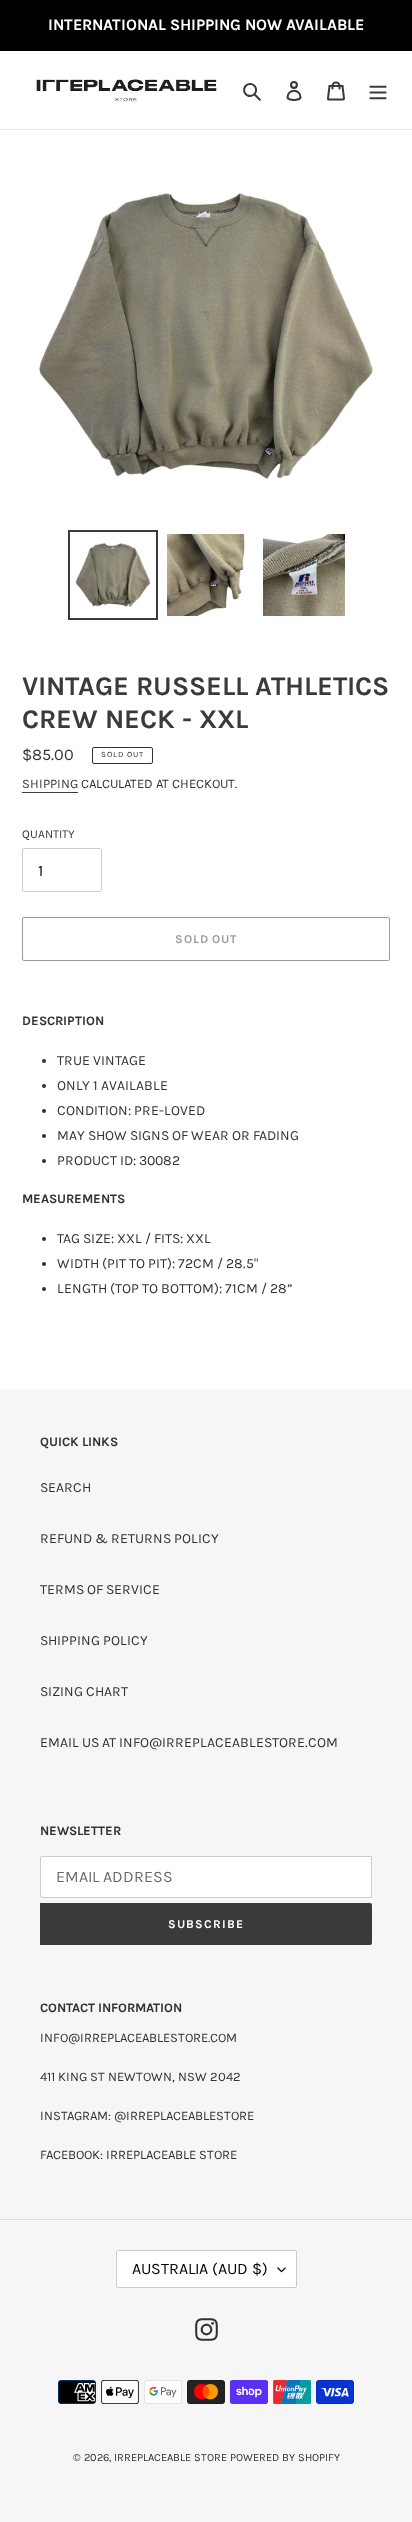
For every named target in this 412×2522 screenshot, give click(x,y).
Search (65, 1487)
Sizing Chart (84, 1691)
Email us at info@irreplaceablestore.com (189, 1742)
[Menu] (378, 90)
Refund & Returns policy (129, 1538)
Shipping (50, 783)
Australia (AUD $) (200, 2268)
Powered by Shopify (285, 2457)
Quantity (48, 834)
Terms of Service (100, 1589)
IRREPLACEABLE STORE (170, 2457)
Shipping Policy (94, 1640)
